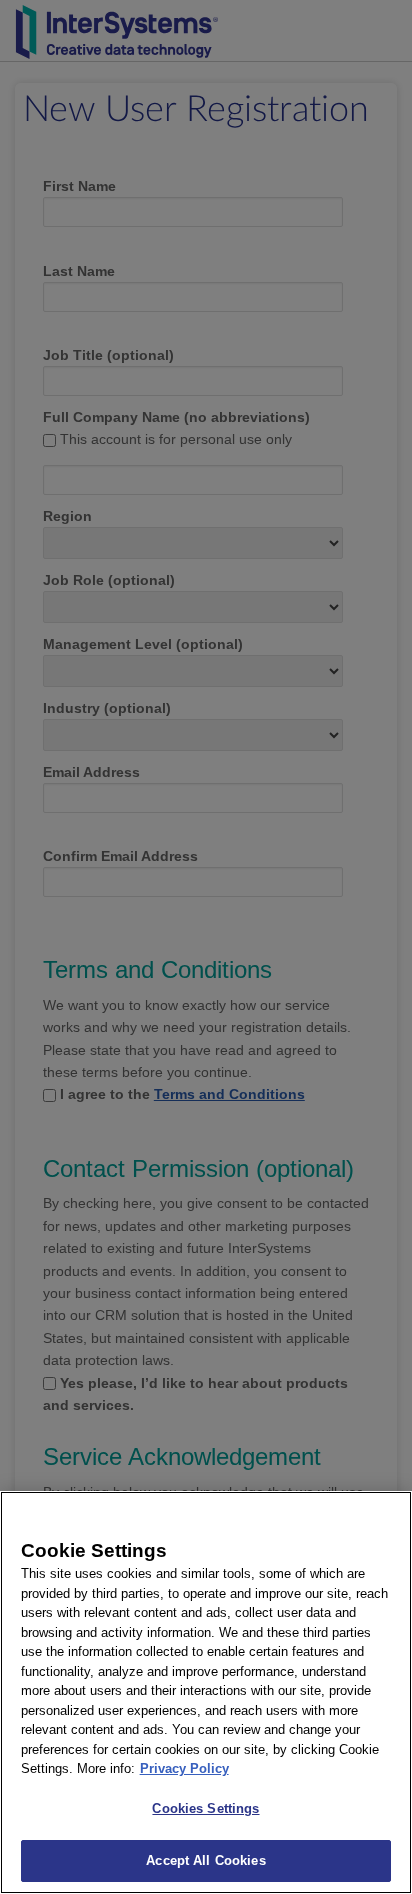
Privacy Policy (184, 1768)
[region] (206, 1692)
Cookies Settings (205, 1808)
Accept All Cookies (205, 1860)
